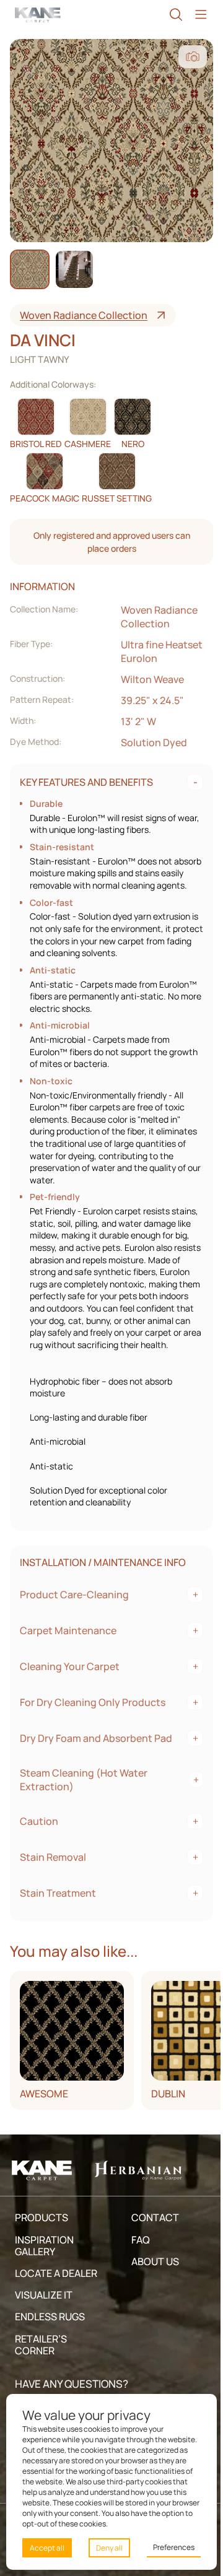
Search (170, 15)
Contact (151, 2242)
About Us (151, 2286)
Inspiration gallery (44, 2270)
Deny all (106, 2548)
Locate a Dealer (56, 2297)
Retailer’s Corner (41, 2369)
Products (42, 2242)
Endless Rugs (50, 2341)
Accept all (47, 2548)
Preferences (168, 2547)
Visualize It (44, 2319)
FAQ (137, 2264)
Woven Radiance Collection (84, 315)
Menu (195, 15)
